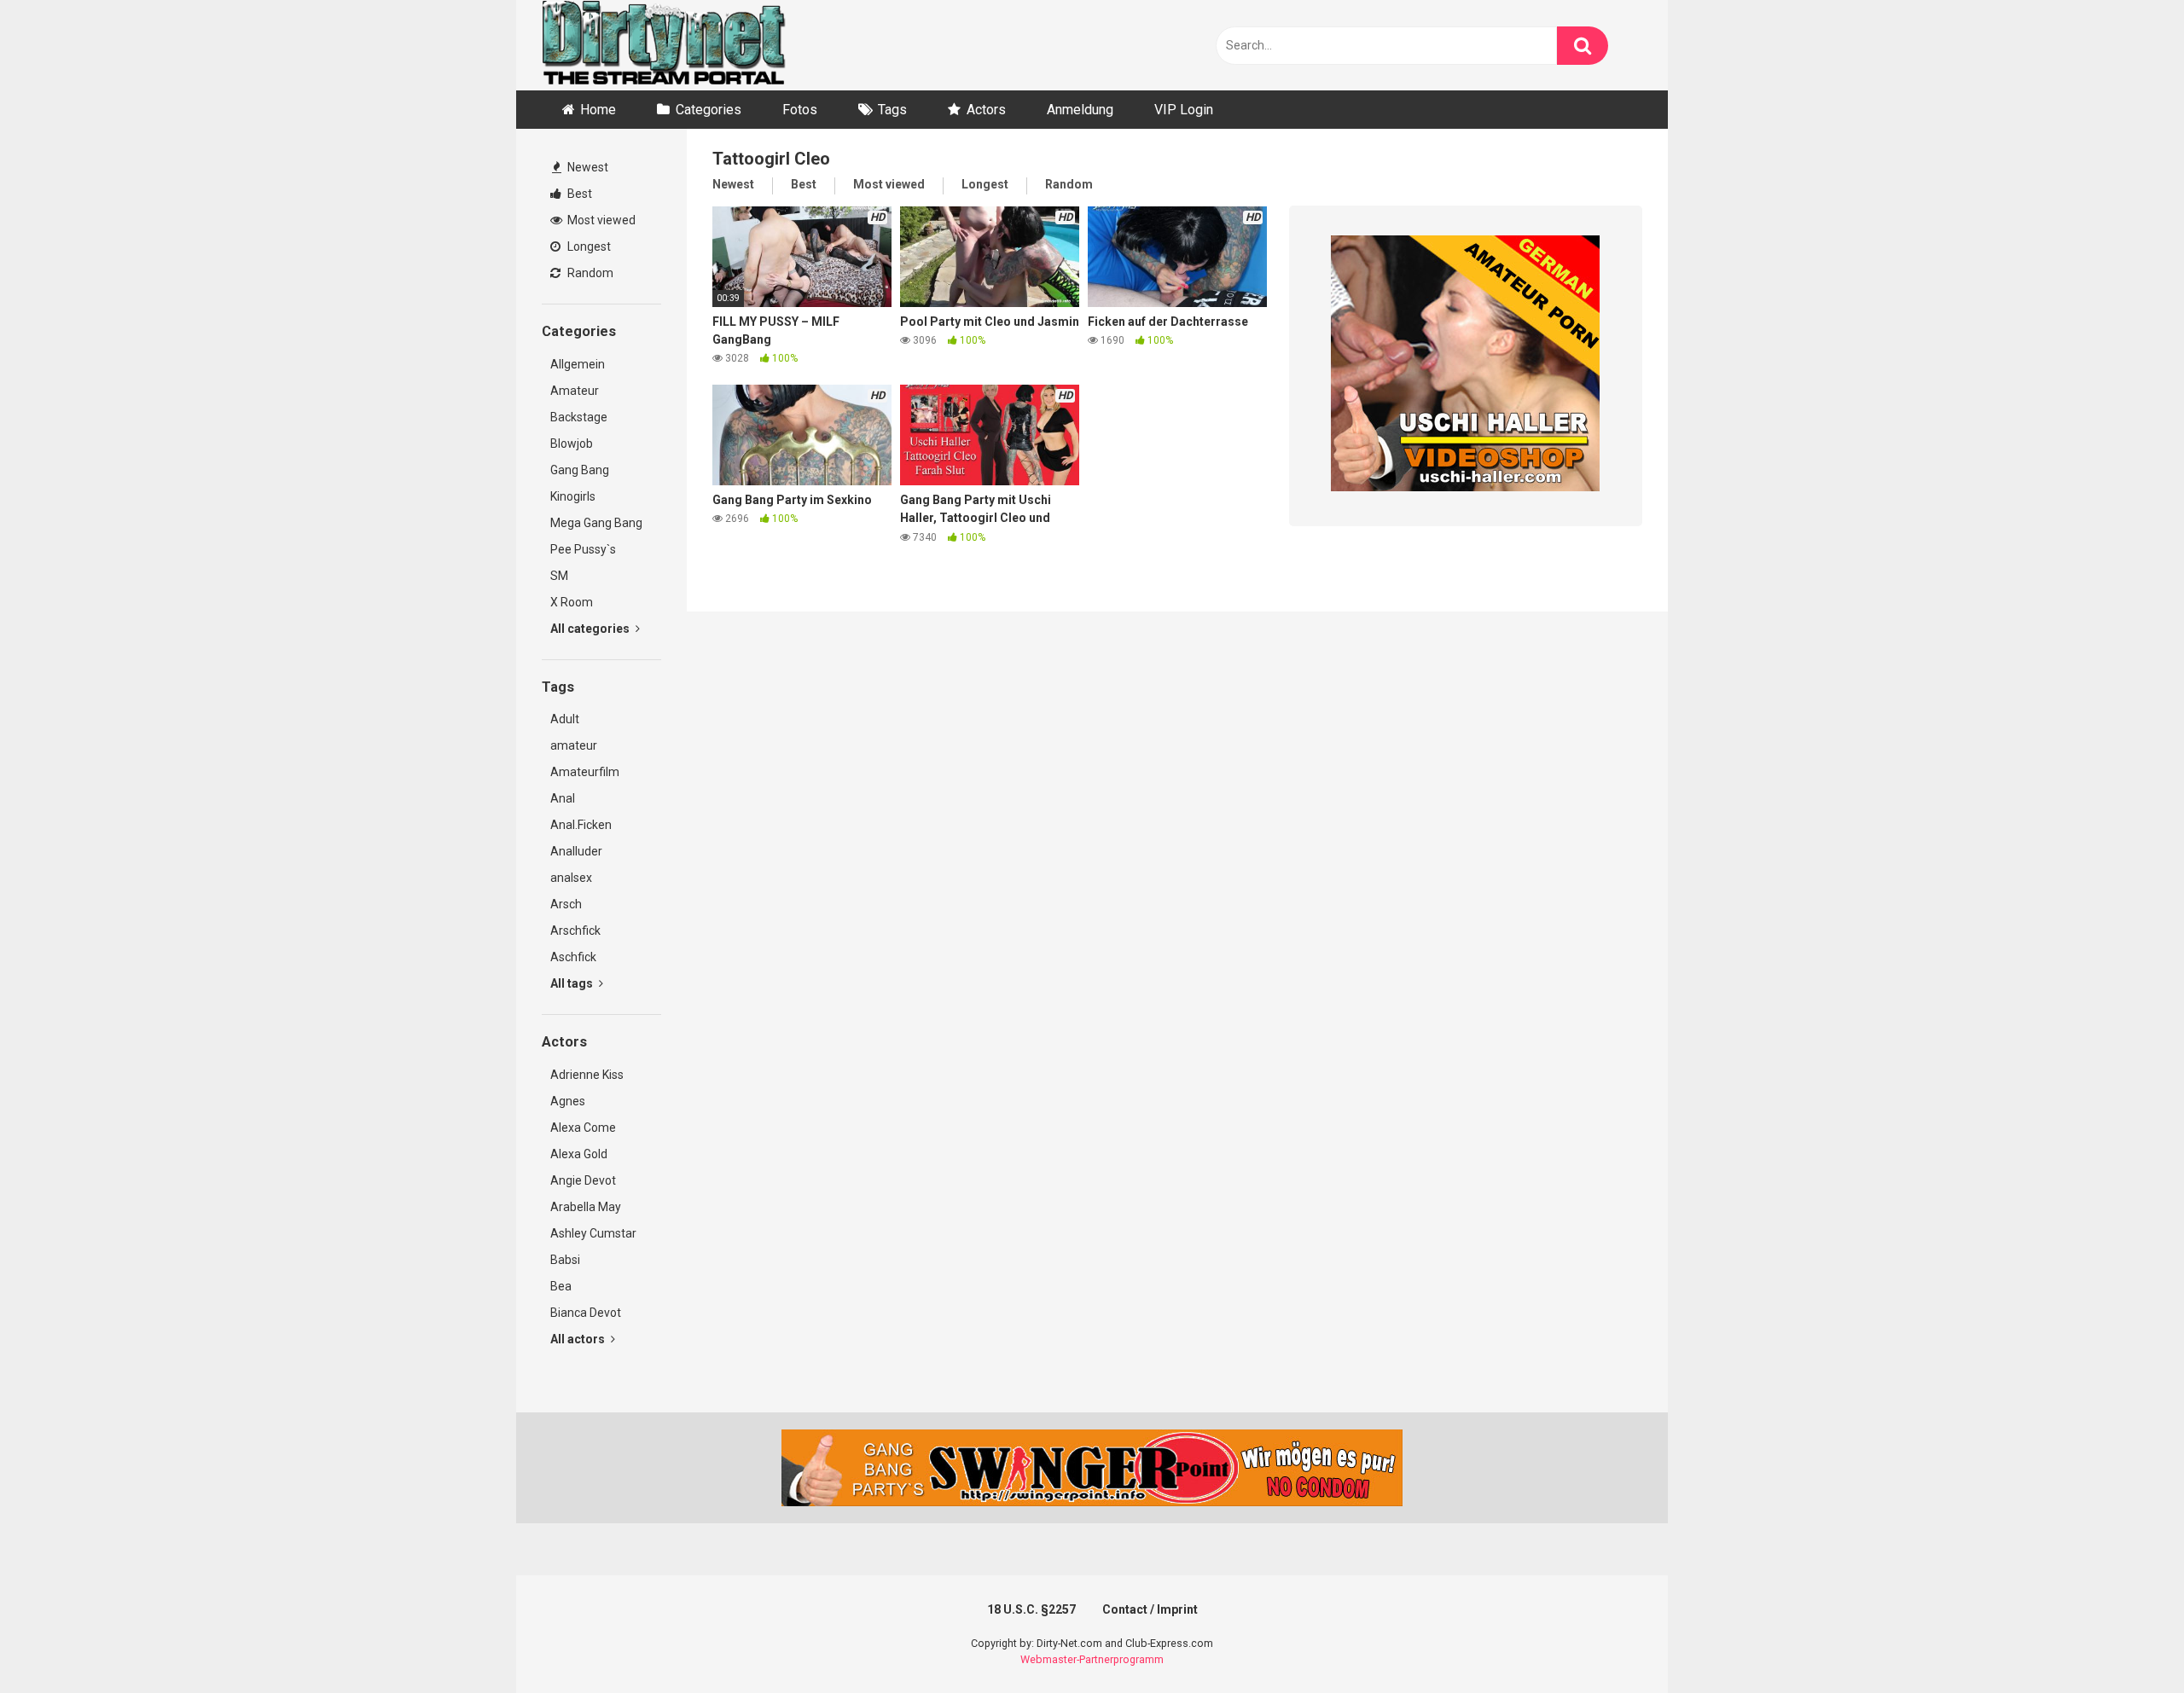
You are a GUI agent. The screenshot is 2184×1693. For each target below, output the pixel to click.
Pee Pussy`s (583, 549)
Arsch (566, 904)
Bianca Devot (586, 1313)
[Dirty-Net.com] (664, 45)
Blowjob (572, 444)
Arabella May (586, 1207)
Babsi (565, 1260)
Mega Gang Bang (596, 523)
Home (598, 110)
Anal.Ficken (581, 825)
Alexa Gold (579, 1154)
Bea (561, 1286)
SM (559, 576)
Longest (588, 246)
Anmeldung (1080, 110)
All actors (579, 1339)
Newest (587, 167)
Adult (565, 719)
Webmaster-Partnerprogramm (1092, 1659)
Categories (709, 110)
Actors (986, 110)
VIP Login (1184, 110)
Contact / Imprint (1150, 1609)
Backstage (579, 417)
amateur (574, 745)
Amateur (575, 391)
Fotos (800, 110)
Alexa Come (583, 1128)
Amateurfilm (585, 772)
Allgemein (578, 364)
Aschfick (573, 957)
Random (589, 273)
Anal (563, 798)
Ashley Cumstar (593, 1233)
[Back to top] (2127, 1641)
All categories (591, 629)
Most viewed (600, 220)
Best (578, 194)
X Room (572, 602)
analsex (571, 878)
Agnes (568, 1101)
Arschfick (575, 931)
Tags (892, 110)
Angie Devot (583, 1180)
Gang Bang (580, 470)
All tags (573, 983)
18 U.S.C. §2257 (1031, 1609)
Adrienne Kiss (587, 1075)
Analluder (576, 851)
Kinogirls (573, 496)
